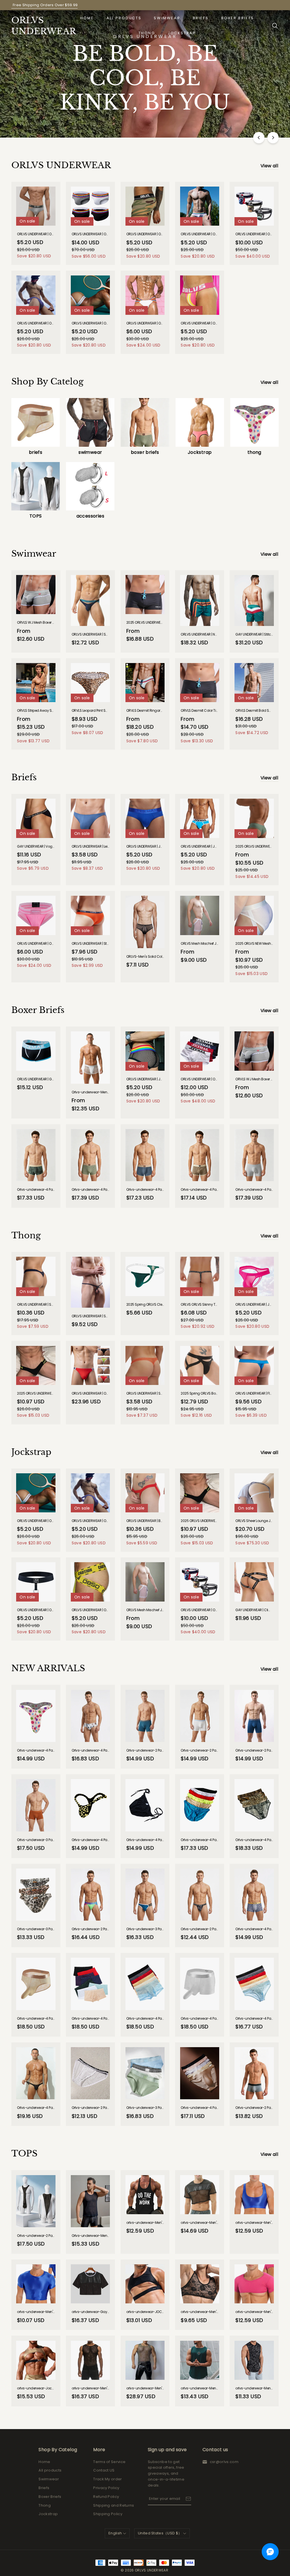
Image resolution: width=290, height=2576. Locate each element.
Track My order (108, 2479)
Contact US (104, 2470)
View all (269, 166)
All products (124, 18)
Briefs (201, 18)
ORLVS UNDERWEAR (40, 26)
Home (87, 18)
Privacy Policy (106, 2488)
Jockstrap (182, 33)
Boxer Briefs (238, 18)
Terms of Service (109, 2462)
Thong (147, 33)
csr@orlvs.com (224, 2462)
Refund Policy (106, 2497)
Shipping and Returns (114, 2505)
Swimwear (167, 18)
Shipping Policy (108, 2514)
